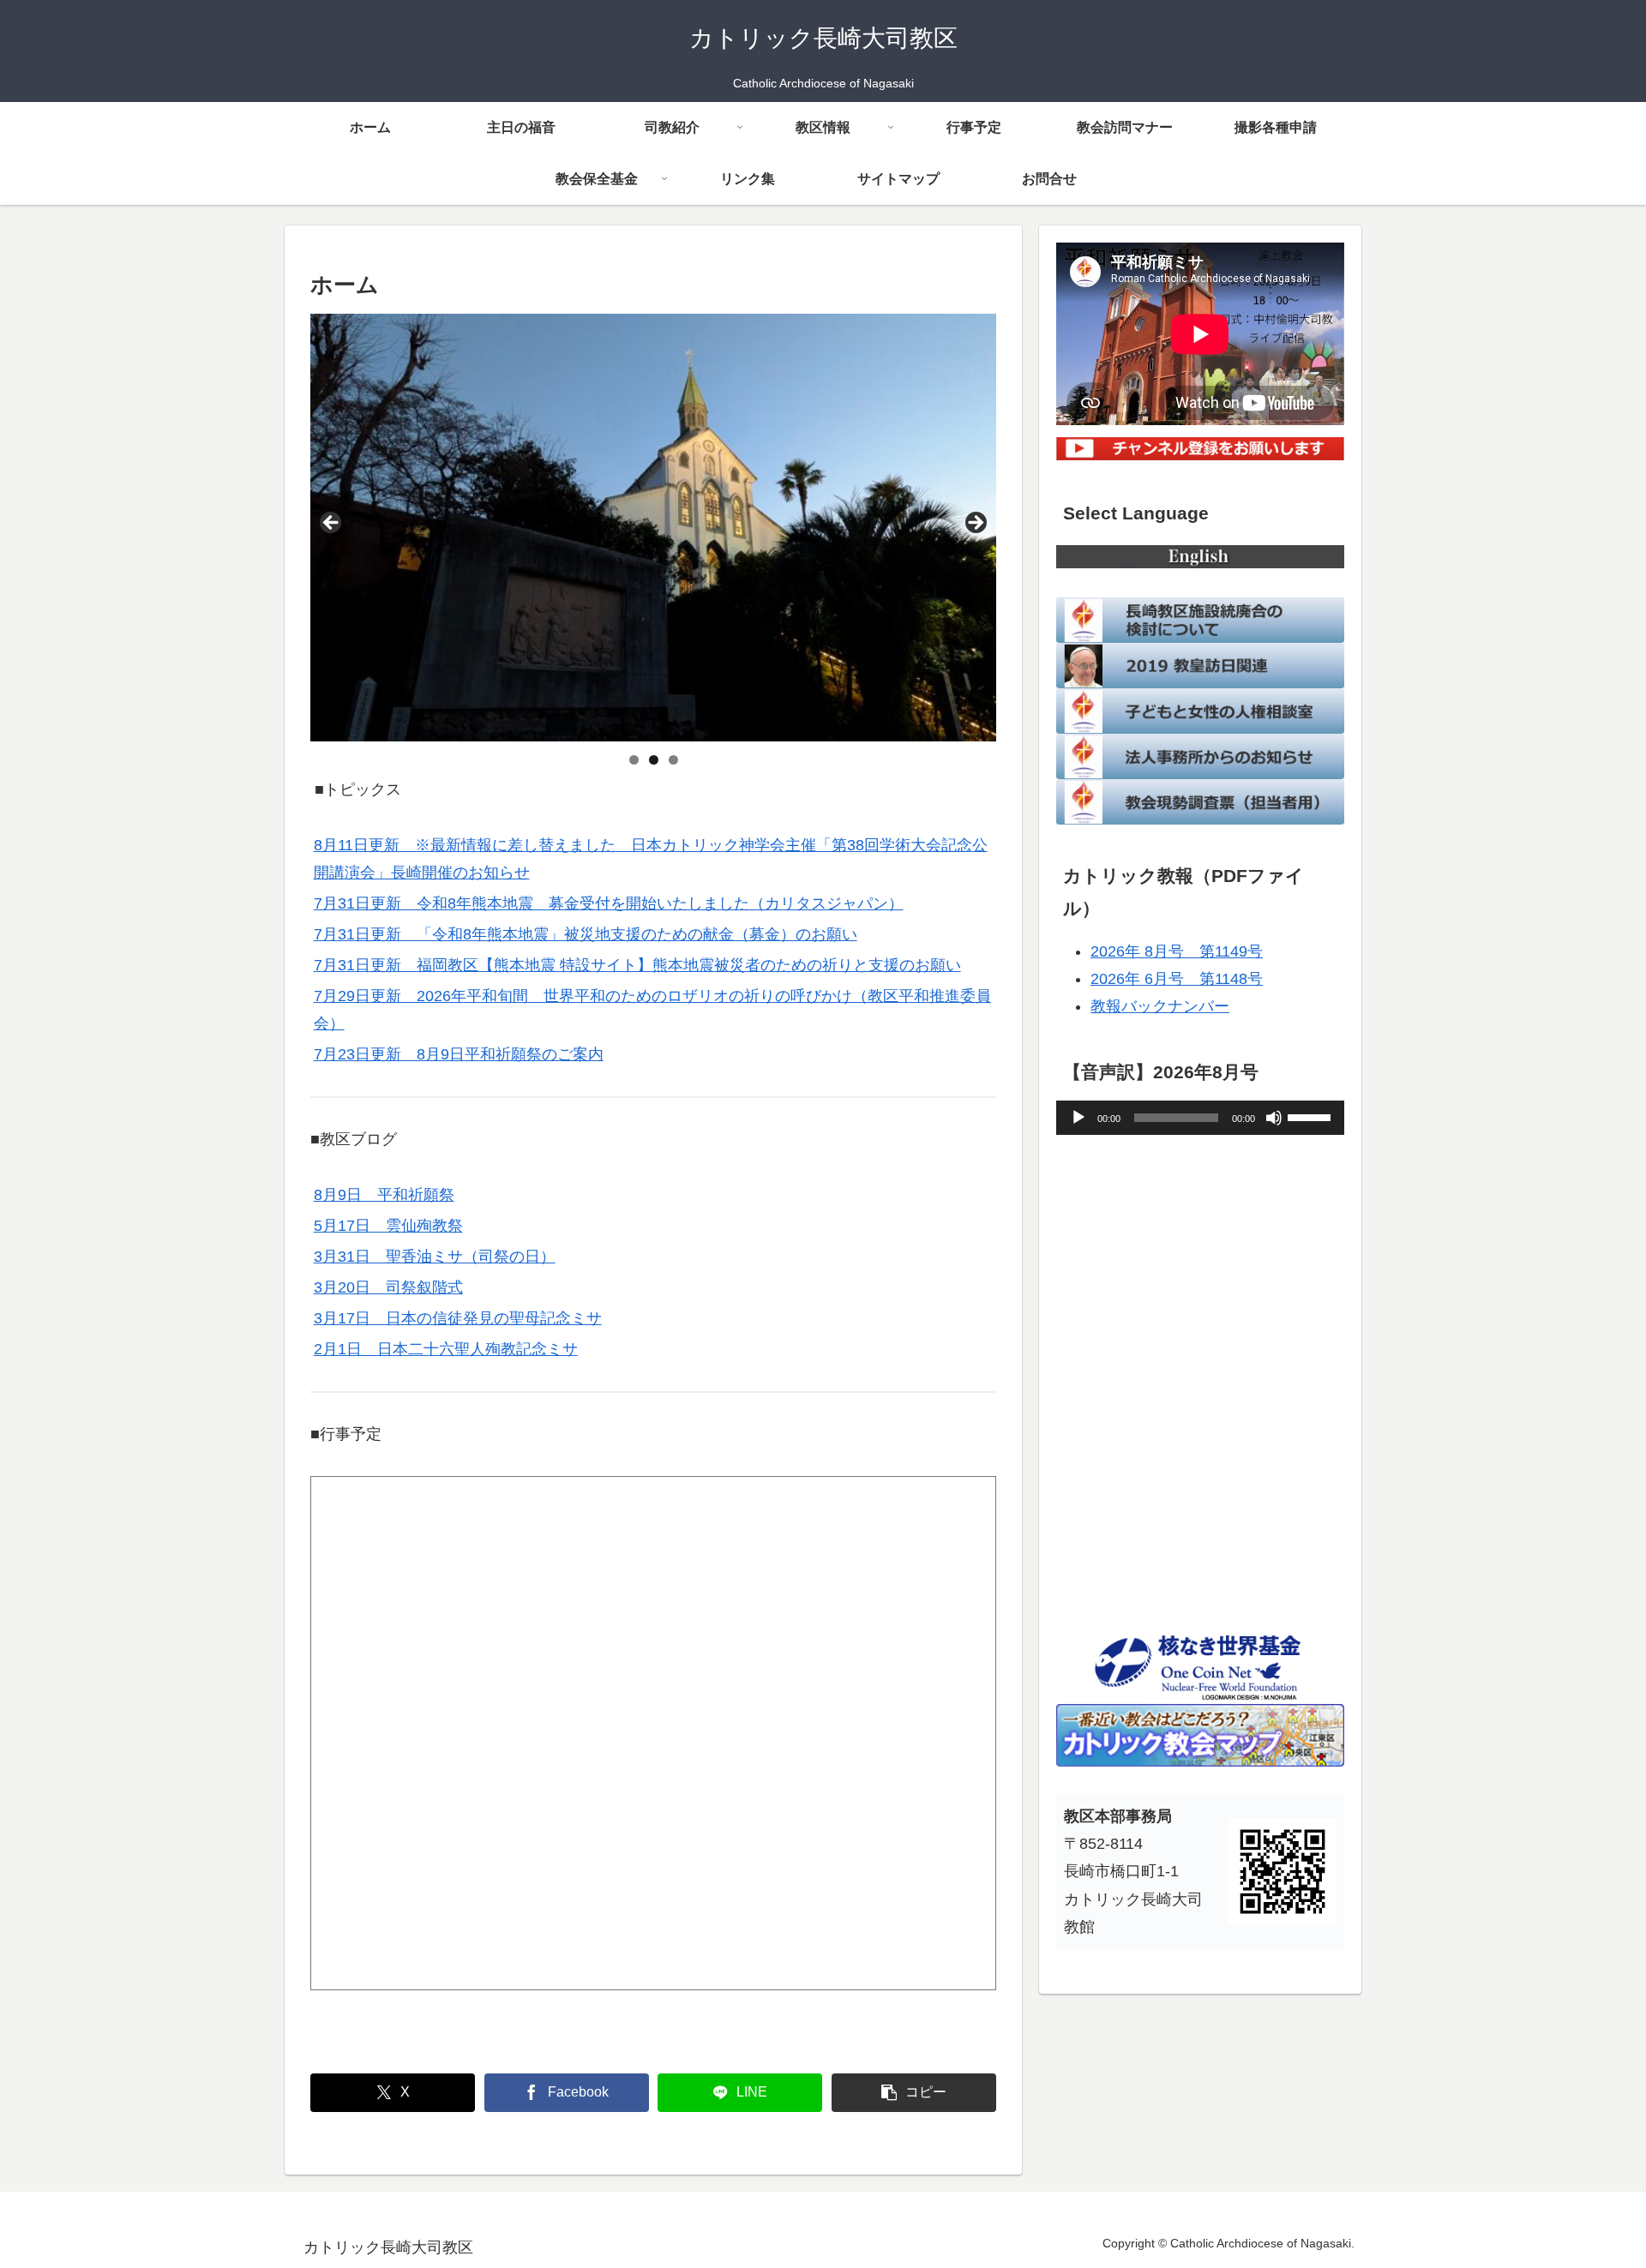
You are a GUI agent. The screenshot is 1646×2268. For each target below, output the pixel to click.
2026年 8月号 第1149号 (1177, 951)
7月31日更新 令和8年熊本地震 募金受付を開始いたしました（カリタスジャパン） (609, 903)
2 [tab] (654, 760)
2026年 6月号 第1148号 (1177, 979)
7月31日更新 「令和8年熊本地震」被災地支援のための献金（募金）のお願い (586, 934)
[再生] (1078, 1118)
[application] (1200, 1118)
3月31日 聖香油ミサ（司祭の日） (435, 1257)
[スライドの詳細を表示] (653, 527)
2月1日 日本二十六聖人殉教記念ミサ (446, 1349)
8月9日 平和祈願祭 (384, 1195)
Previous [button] (332, 524)
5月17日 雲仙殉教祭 (388, 1226)
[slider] (1312, 1116)
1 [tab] (634, 760)
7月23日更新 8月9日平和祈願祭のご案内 (459, 1054)
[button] (914, 2093)
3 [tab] (673, 760)
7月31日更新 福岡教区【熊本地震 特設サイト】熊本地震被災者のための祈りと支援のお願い (637, 965)
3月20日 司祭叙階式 (388, 1287)
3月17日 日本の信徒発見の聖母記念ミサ (458, 1318)
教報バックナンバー (1160, 1006)
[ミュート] (1274, 1118)
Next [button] (975, 524)
